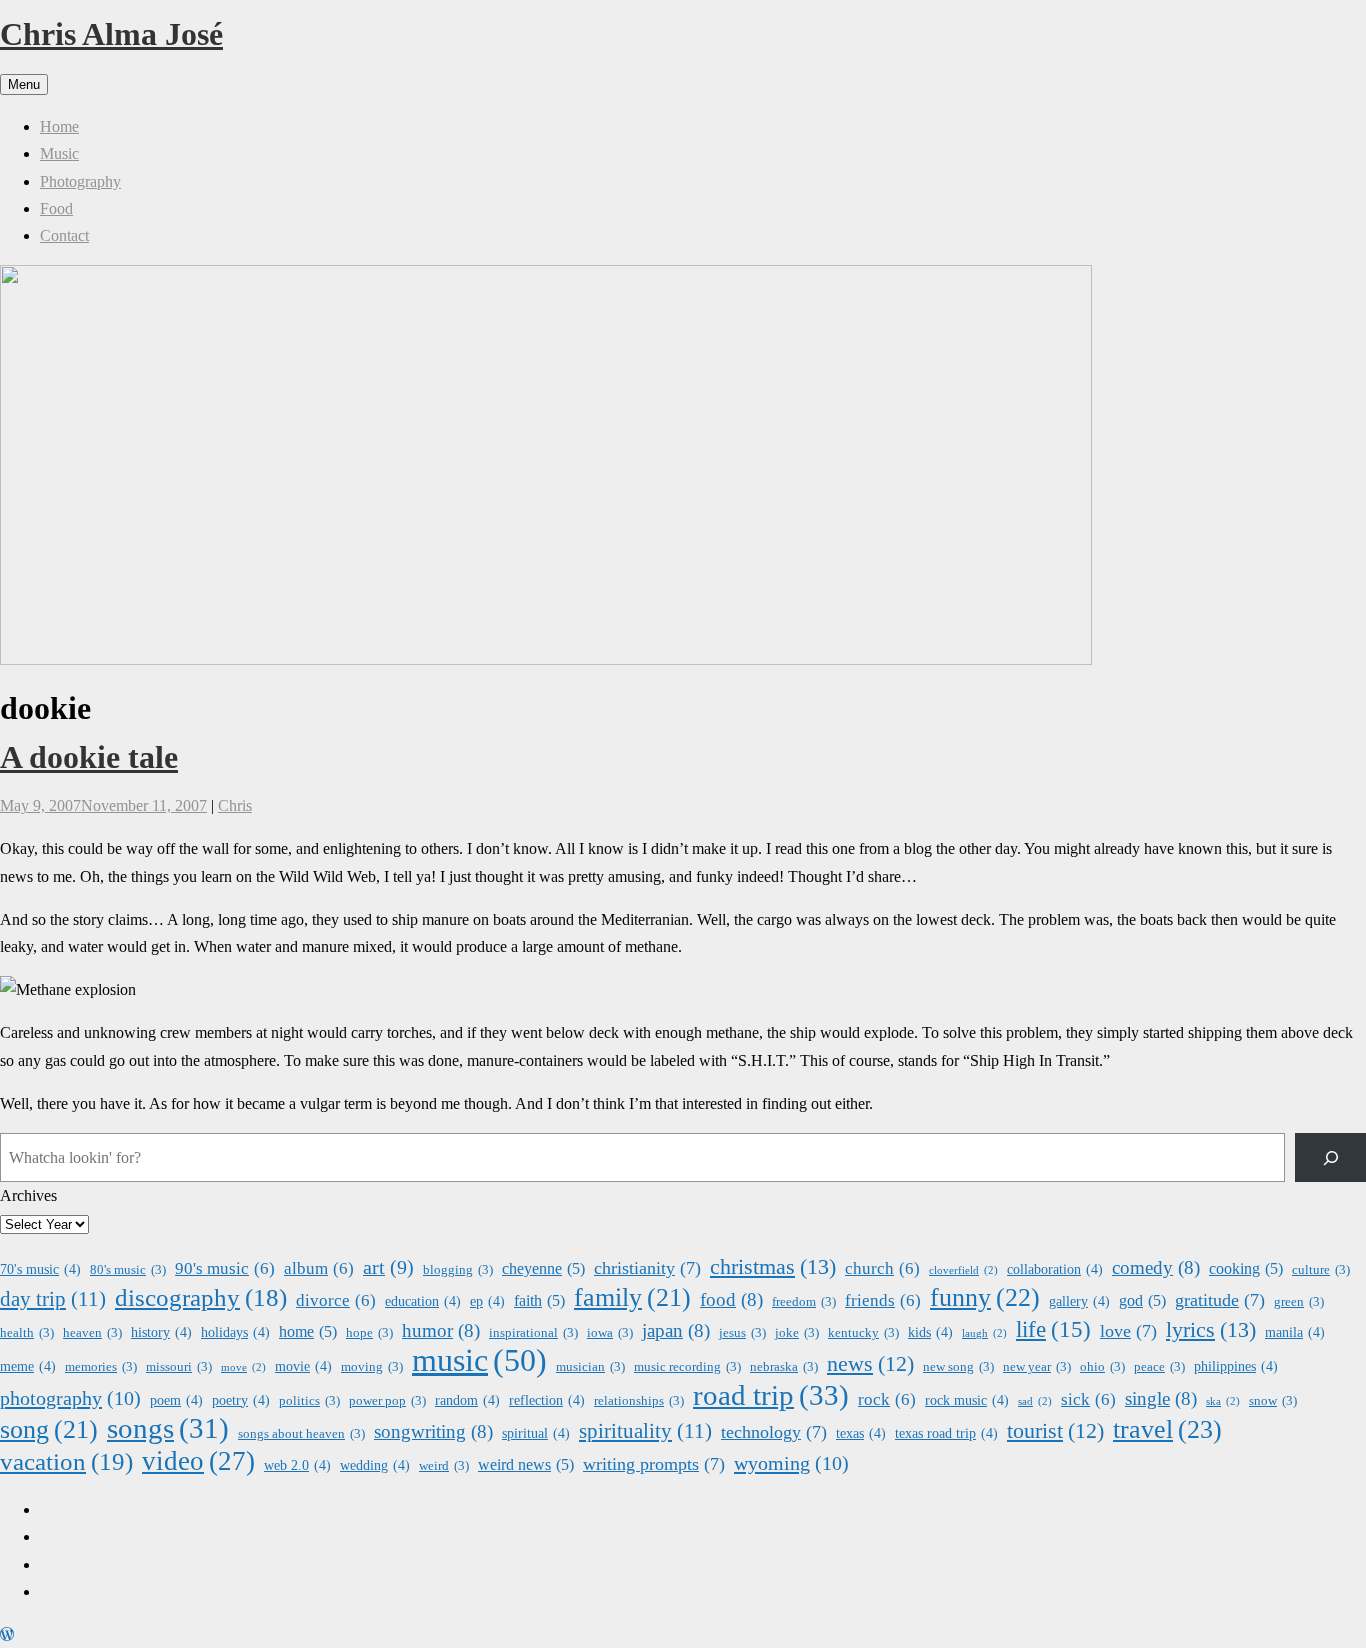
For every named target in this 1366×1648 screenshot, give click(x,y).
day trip (53, 1299)
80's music (128, 1270)
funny (985, 1297)
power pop (387, 1401)
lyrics (1211, 1329)
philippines (1236, 1366)
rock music (967, 1400)
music (479, 1360)
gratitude (1220, 1300)
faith (539, 1300)
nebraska (784, 1367)
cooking (1246, 1268)
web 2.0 (297, 1465)
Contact (64, 235)
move (243, 1367)
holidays (235, 1332)
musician (590, 1367)
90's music (225, 1268)
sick (1088, 1399)
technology (774, 1432)
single (1161, 1398)
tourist (1055, 1431)
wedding (375, 1465)
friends (883, 1300)
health (27, 1333)
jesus (742, 1333)
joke (797, 1333)
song (49, 1429)
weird (444, 1466)
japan (676, 1330)
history (161, 1332)
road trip (771, 1395)
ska (1223, 1401)
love (1128, 1331)
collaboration (1055, 1269)
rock (887, 1399)
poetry (241, 1400)
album (319, 1268)
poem (176, 1400)
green (1299, 1302)
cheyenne (543, 1268)
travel (1167, 1429)
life (1053, 1329)
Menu (24, 84)
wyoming (791, 1463)
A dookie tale (89, 757)
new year (1037, 1367)
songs (168, 1428)
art (388, 1267)
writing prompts (654, 1464)
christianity (647, 1268)
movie (303, 1366)
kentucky (863, 1333)
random (467, 1400)
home (308, 1331)
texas (861, 1433)
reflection (547, 1400)
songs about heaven (301, 1434)
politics (309, 1401)
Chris (235, 805)
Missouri (179, 1367)
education (423, 1301)
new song (958, 1367)
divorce (336, 1300)
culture (1321, 1270)
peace (1159, 1367)
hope (369, 1333)
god (1142, 1300)
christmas (773, 1266)
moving (372, 1367)
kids (930, 1332)
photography (70, 1398)
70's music (40, 1269)
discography (201, 1297)
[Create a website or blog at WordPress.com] (7, 1634)
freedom (804, 1302)
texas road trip (946, 1433)
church (882, 1268)
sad (1035, 1401)
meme (28, 1366)
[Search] (1330, 1157)
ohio (1102, 1367)
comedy (1156, 1267)
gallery (1079, 1301)
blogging (458, 1270)
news (870, 1364)
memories (101, 1367)
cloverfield (963, 1270)
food (731, 1299)
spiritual (536, 1433)
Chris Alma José (111, 34)
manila (1295, 1332)
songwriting (433, 1431)
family (632, 1297)
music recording (687, 1367)
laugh (984, 1333)
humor (441, 1330)
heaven (92, 1333)
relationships (639, 1401)
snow (1273, 1401)
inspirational (533, 1333)
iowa (610, 1333)
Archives (28, 1195)
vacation (66, 1461)
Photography (80, 181)
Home (59, 126)
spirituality (645, 1431)
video (198, 1461)
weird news (526, 1464)
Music (59, 153)
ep (487, 1301)
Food (56, 208)
